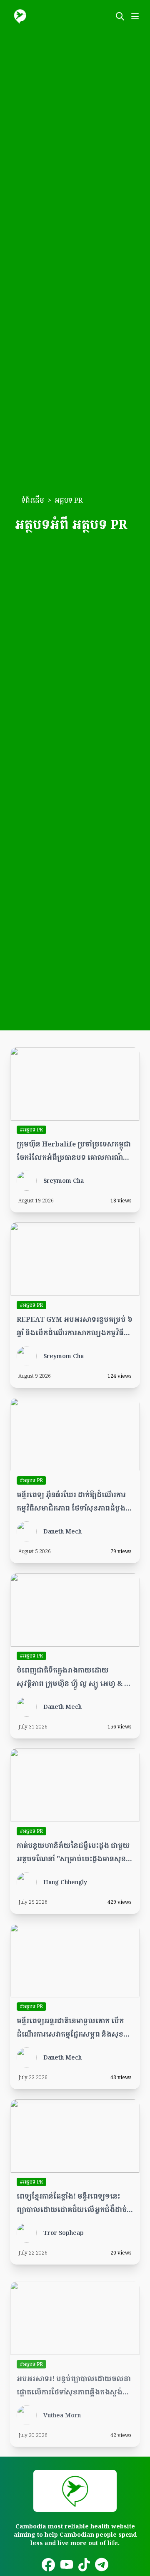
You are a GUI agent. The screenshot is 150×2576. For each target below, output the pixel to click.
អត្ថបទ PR (69, 500)
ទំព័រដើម (33, 500)
